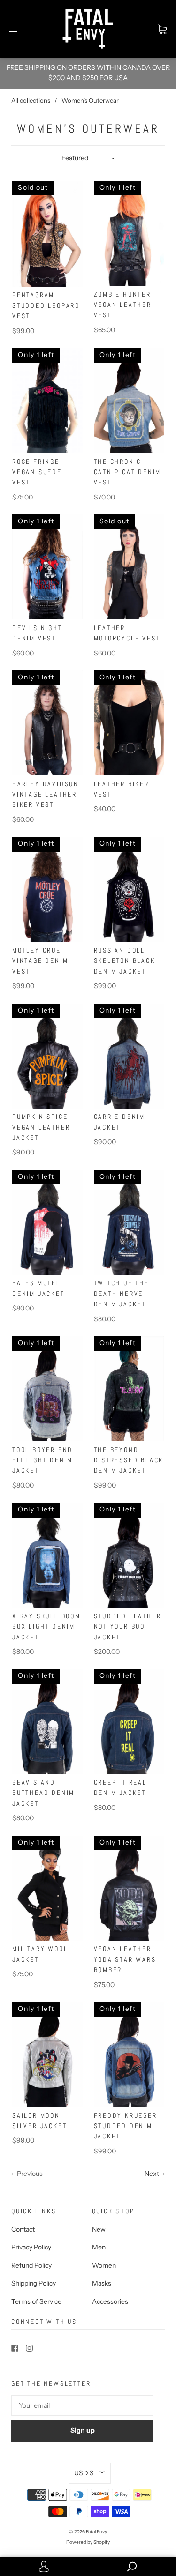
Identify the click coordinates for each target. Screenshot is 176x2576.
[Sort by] (88, 158)
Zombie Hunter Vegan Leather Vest (123, 305)
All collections (31, 100)
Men (99, 2247)
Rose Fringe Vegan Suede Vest (37, 472)
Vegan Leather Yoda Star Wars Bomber (125, 1959)
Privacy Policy (31, 2247)
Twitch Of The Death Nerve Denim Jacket (122, 1293)
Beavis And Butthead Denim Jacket (43, 1793)
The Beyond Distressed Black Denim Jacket (129, 1460)
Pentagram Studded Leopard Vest (46, 305)
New (99, 2229)
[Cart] (162, 29)
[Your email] (82, 2405)
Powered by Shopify (88, 2542)
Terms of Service (36, 2301)
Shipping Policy (34, 2283)
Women (104, 2265)
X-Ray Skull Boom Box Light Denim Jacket (46, 1627)
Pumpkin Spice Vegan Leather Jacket (41, 1127)
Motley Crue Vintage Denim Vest (40, 961)
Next (153, 2174)
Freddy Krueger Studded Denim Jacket (126, 2126)
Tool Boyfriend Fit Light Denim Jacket (42, 1460)
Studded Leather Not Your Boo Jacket (128, 1627)
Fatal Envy (96, 2532)
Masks (102, 2283)
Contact (23, 2229)
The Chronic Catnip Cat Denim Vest (128, 472)
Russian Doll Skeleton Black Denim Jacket (125, 961)
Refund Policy (31, 2265)
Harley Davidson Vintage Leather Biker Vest (46, 794)
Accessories (110, 2301)
